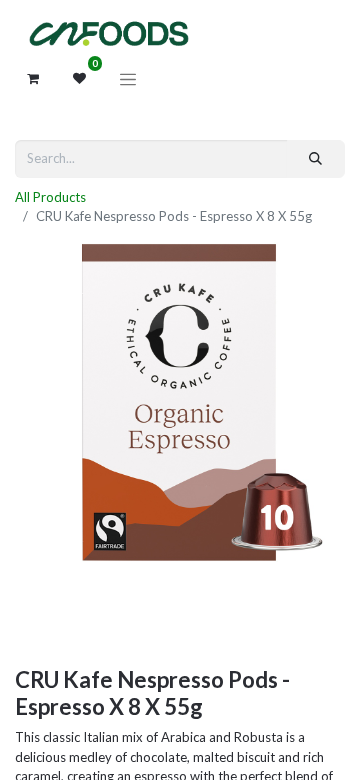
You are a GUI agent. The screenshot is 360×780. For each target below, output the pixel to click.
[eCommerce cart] (33, 79)
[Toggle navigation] (128, 79)
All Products (50, 197)
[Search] (316, 159)
